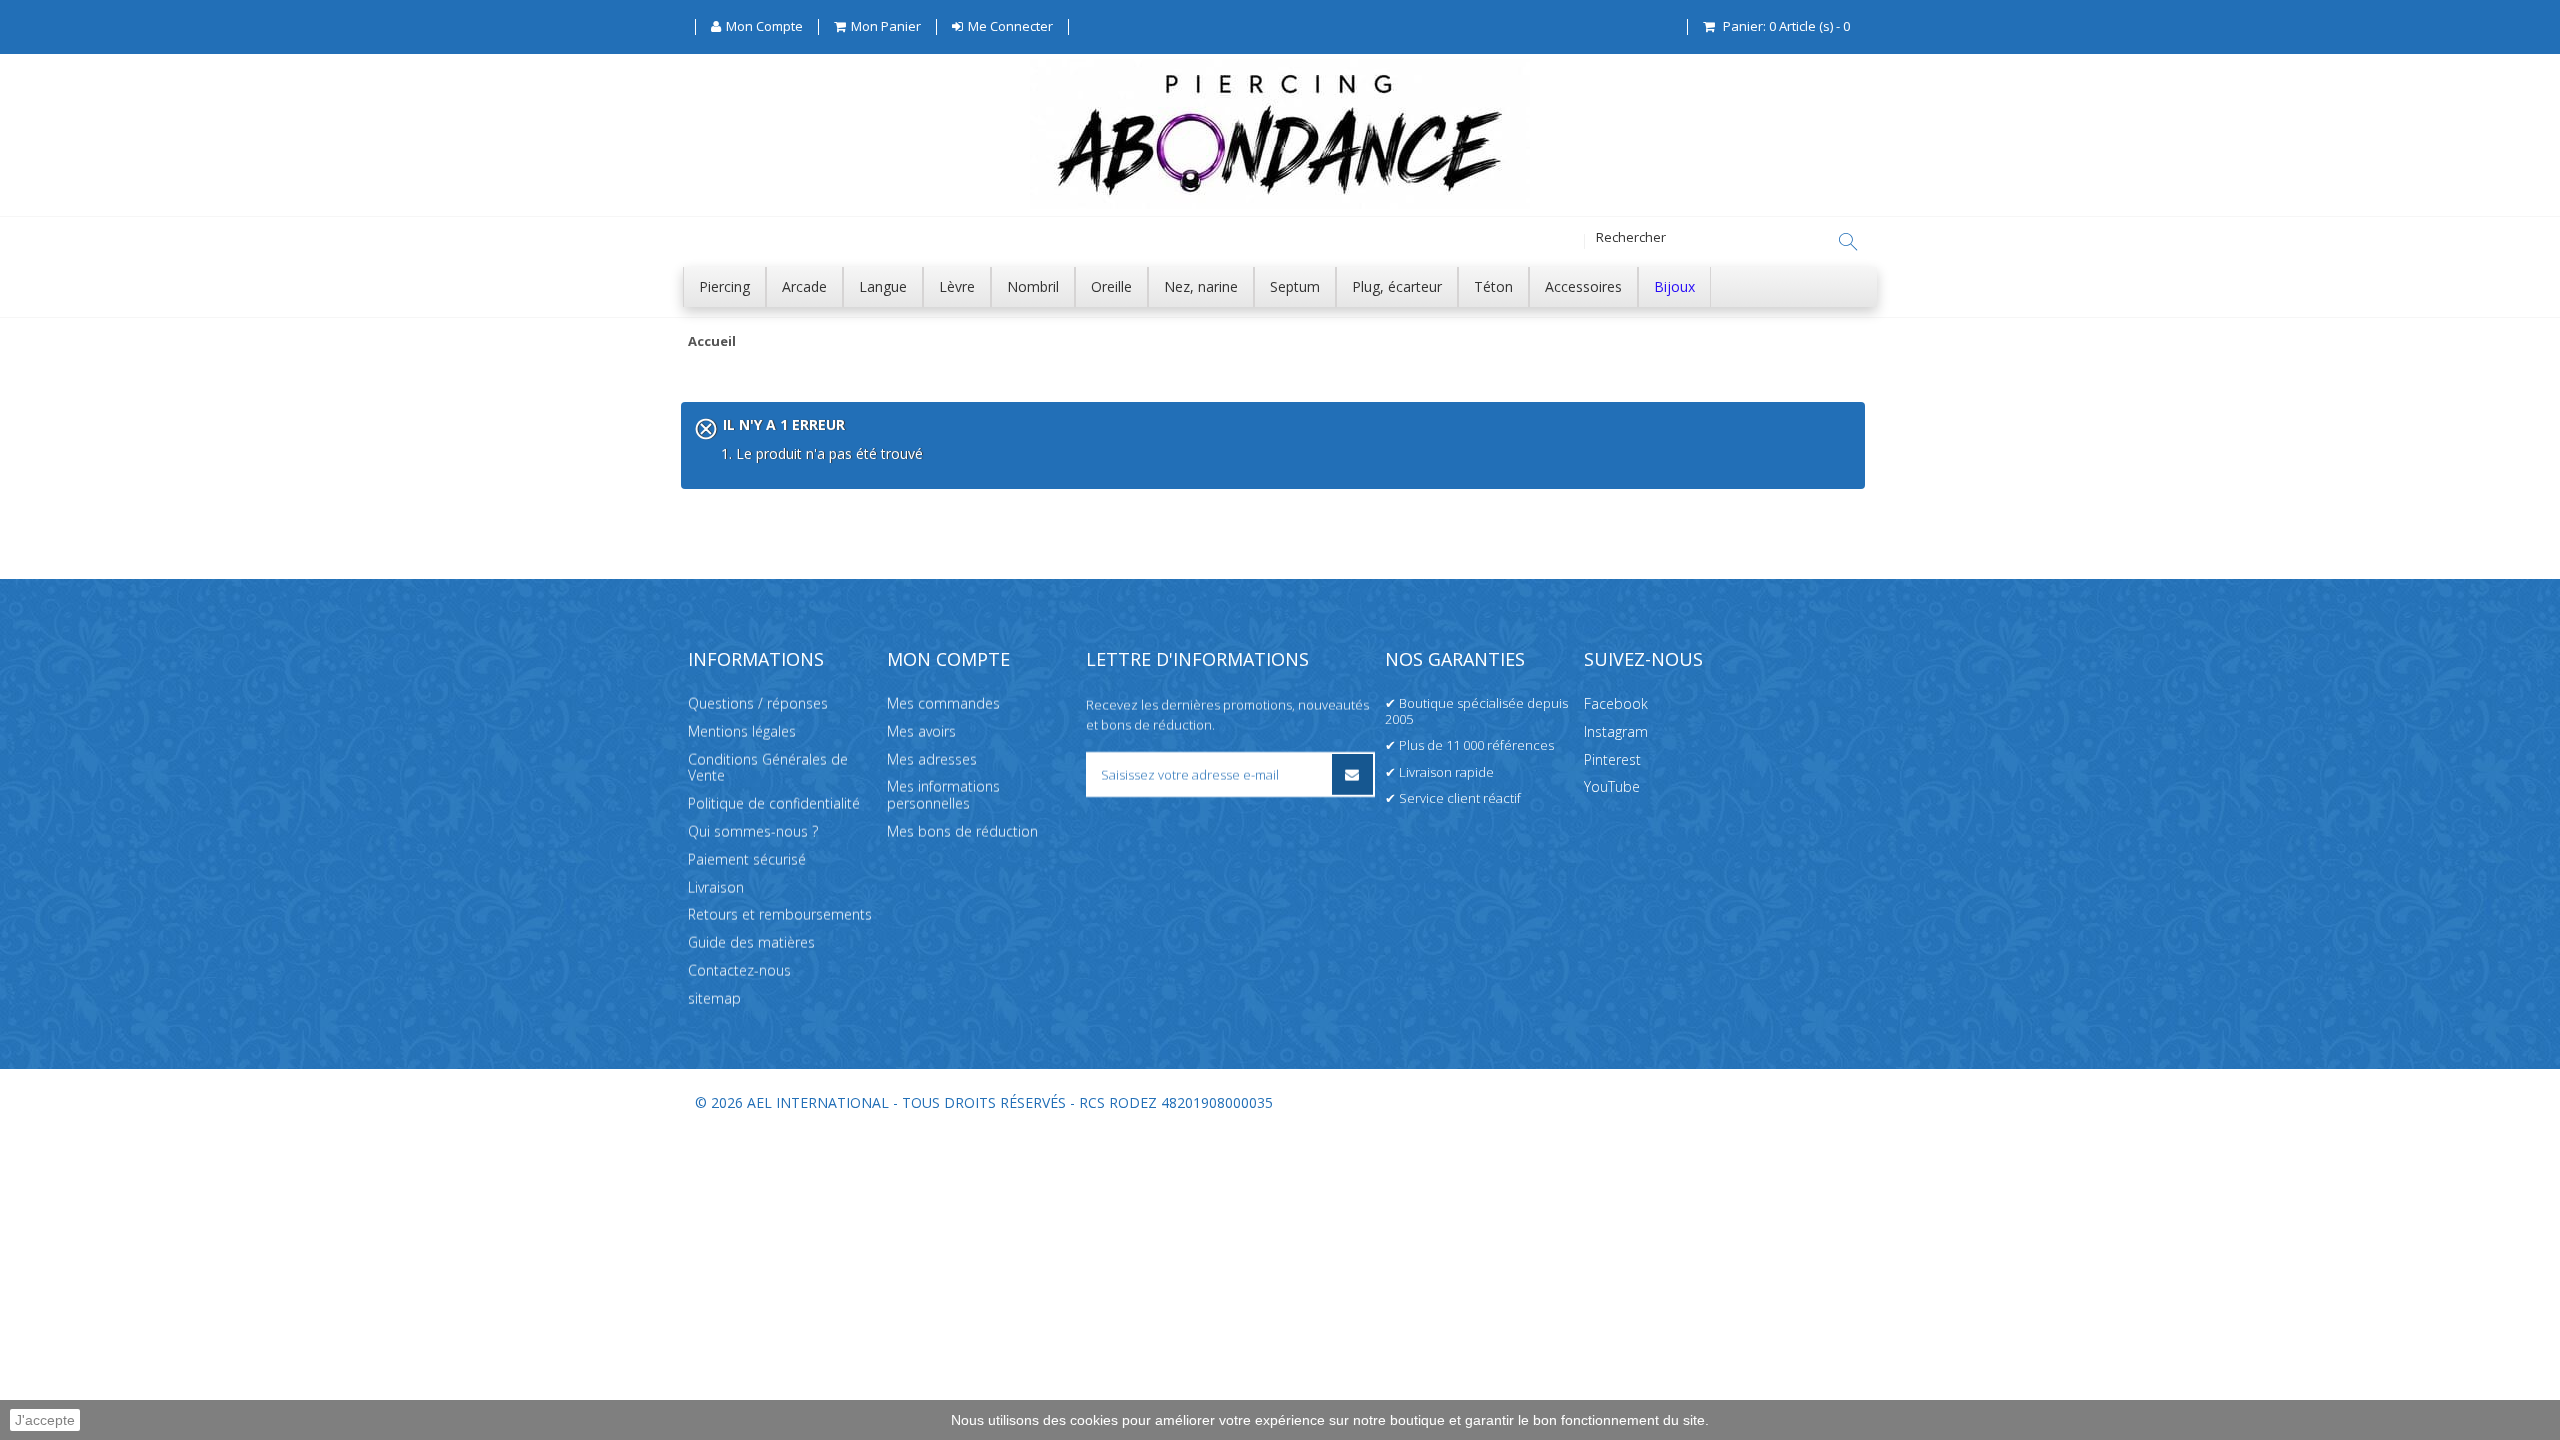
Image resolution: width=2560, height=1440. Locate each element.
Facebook (1616, 703)
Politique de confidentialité (774, 803)
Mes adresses (932, 759)
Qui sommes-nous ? (753, 831)
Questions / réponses (758, 703)
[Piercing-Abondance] (1280, 203)
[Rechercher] (1848, 242)
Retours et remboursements (780, 914)
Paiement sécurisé (747, 859)
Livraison (716, 887)
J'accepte (45, 1420)
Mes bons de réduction (962, 831)
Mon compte (948, 659)
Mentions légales (742, 731)
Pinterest (1612, 759)
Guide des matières (751, 942)
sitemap (714, 998)
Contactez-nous (739, 970)
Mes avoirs (921, 731)
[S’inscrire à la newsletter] (1352, 774)
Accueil (712, 342)
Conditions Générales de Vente (768, 768)
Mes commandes (943, 703)
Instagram (1616, 731)
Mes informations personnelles (943, 795)
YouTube (1612, 786)
